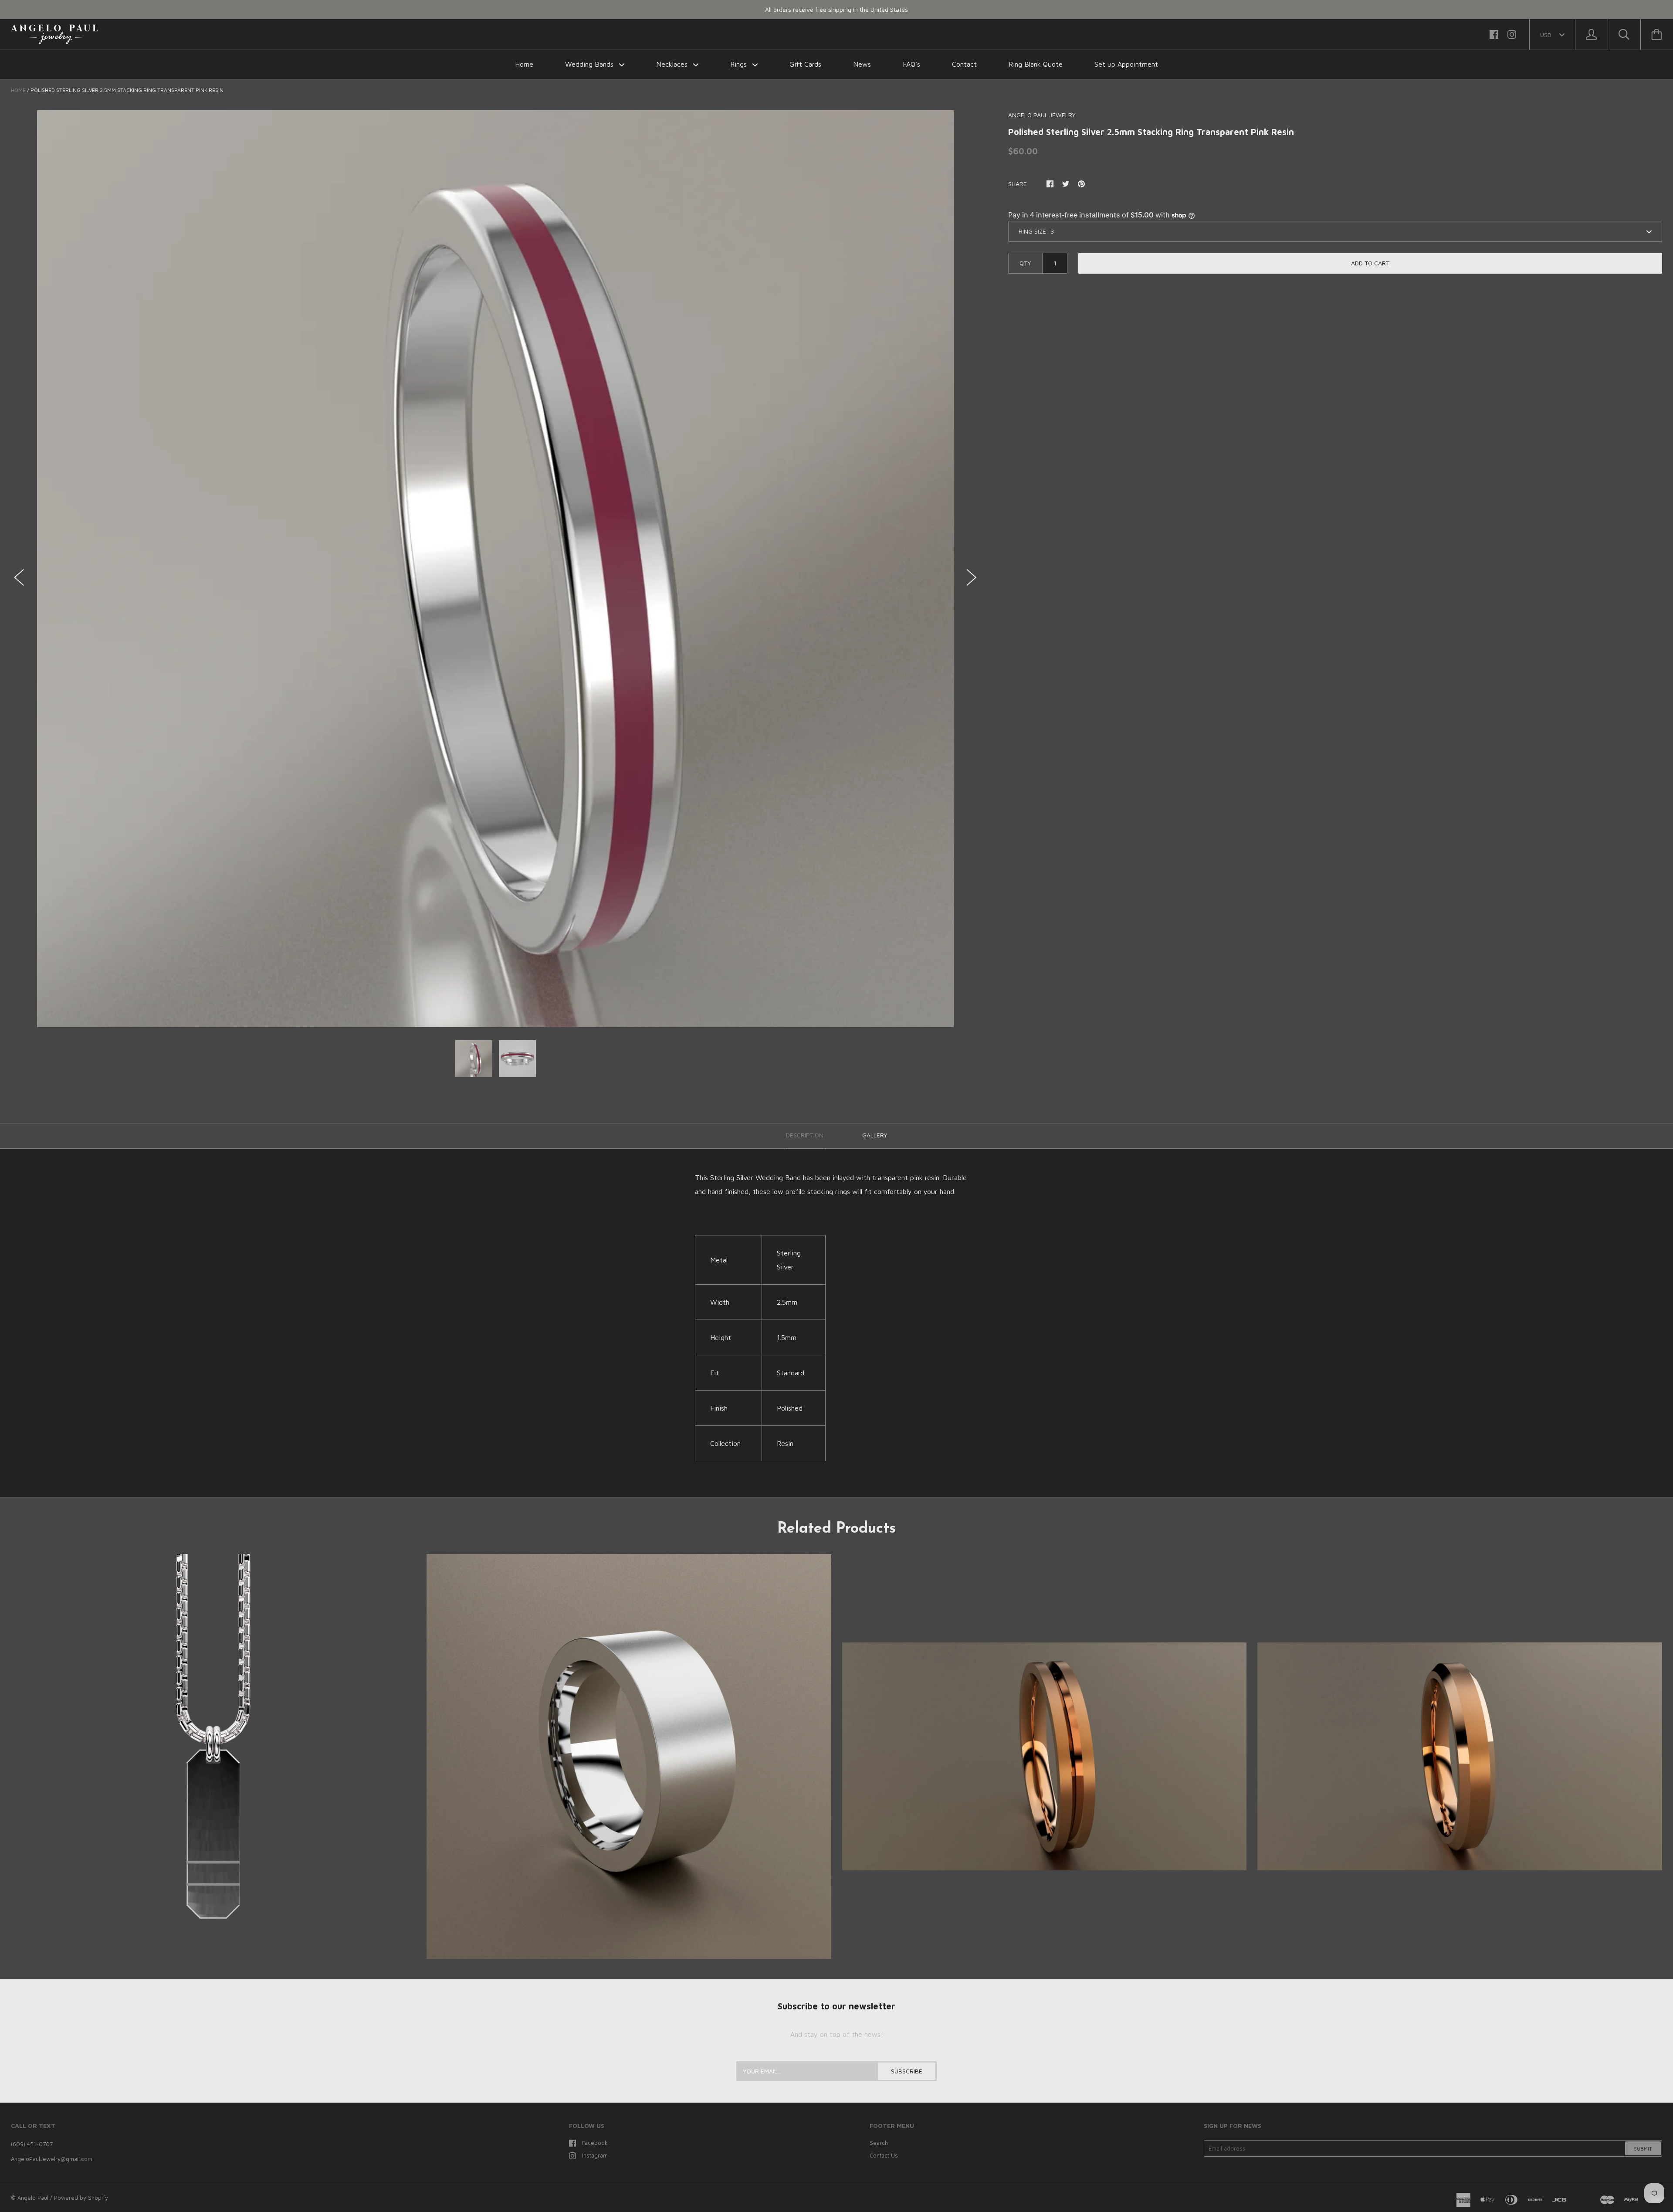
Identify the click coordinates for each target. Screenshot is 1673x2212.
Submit (1643, 2149)
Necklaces (673, 64)
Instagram (595, 2155)
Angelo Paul (33, 2198)
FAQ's (911, 64)
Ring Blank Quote (1036, 64)
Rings (740, 64)
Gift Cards (805, 64)
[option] (495, 569)
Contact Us (884, 2155)
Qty (1025, 263)
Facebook (595, 2143)
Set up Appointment (1126, 64)
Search (879, 2143)
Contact (964, 64)
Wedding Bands (590, 64)
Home (524, 64)
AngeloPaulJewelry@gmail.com (52, 2159)
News (862, 64)
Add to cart (1370, 263)
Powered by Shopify (81, 2198)
